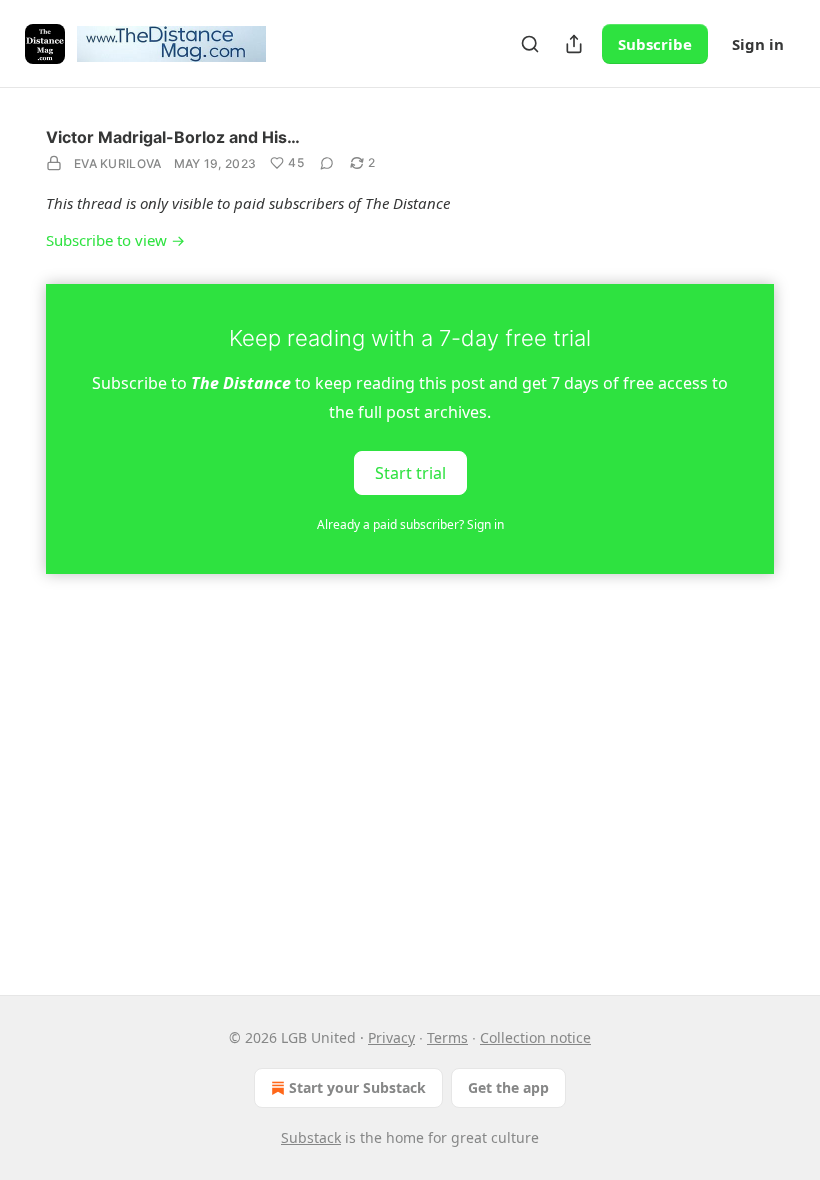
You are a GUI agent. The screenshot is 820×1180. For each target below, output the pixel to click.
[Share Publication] (574, 44)
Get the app (508, 1087)
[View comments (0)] (327, 163)
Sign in (758, 44)
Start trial (410, 472)
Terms (447, 1037)
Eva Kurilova (118, 163)
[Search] (530, 44)
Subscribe (655, 44)
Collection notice (535, 1037)
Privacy (391, 1037)
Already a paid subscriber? (410, 524)
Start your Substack (357, 1087)
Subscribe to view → (115, 240)
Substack (311, 1137)
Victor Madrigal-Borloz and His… (173, 137)
